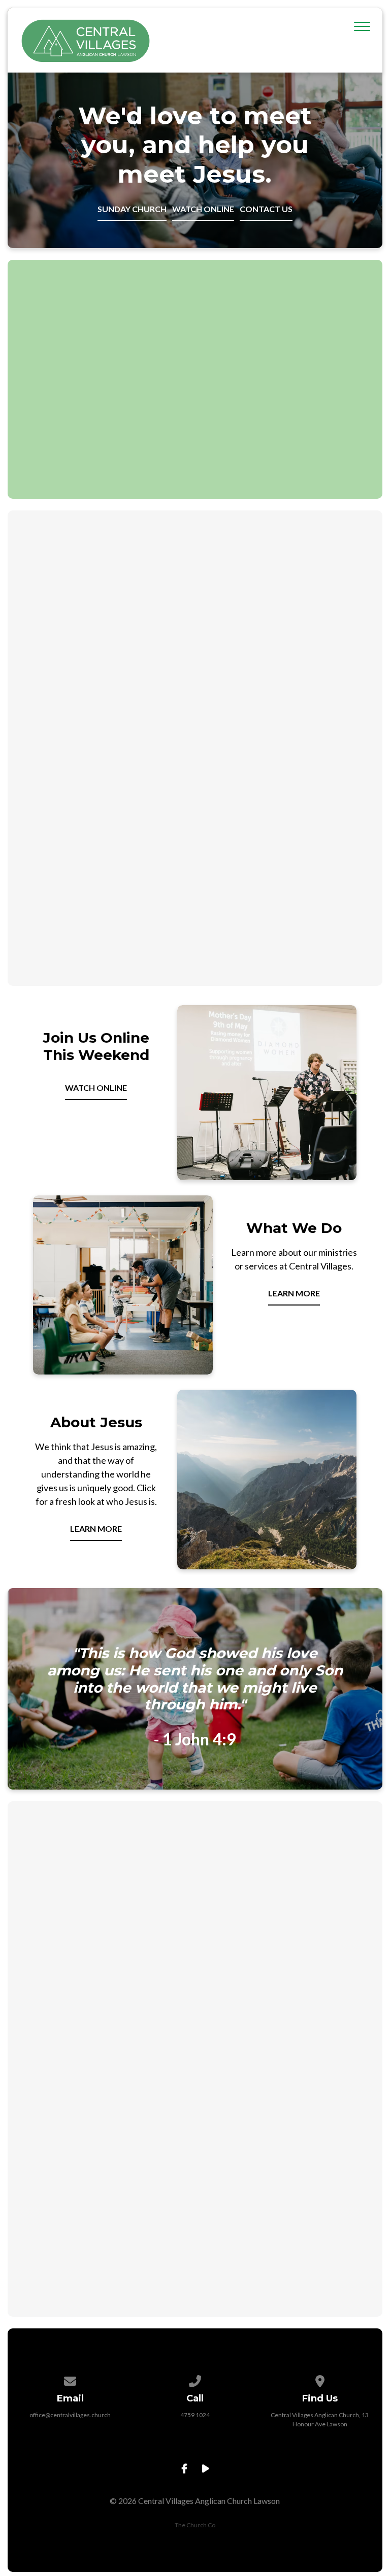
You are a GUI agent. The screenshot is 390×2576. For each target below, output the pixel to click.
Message (113, 2120)
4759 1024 (195, 2415)
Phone (105, 2016)
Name (107, 1964)
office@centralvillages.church (70, 2415)
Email (106, 2068)
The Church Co (195, 2525)
